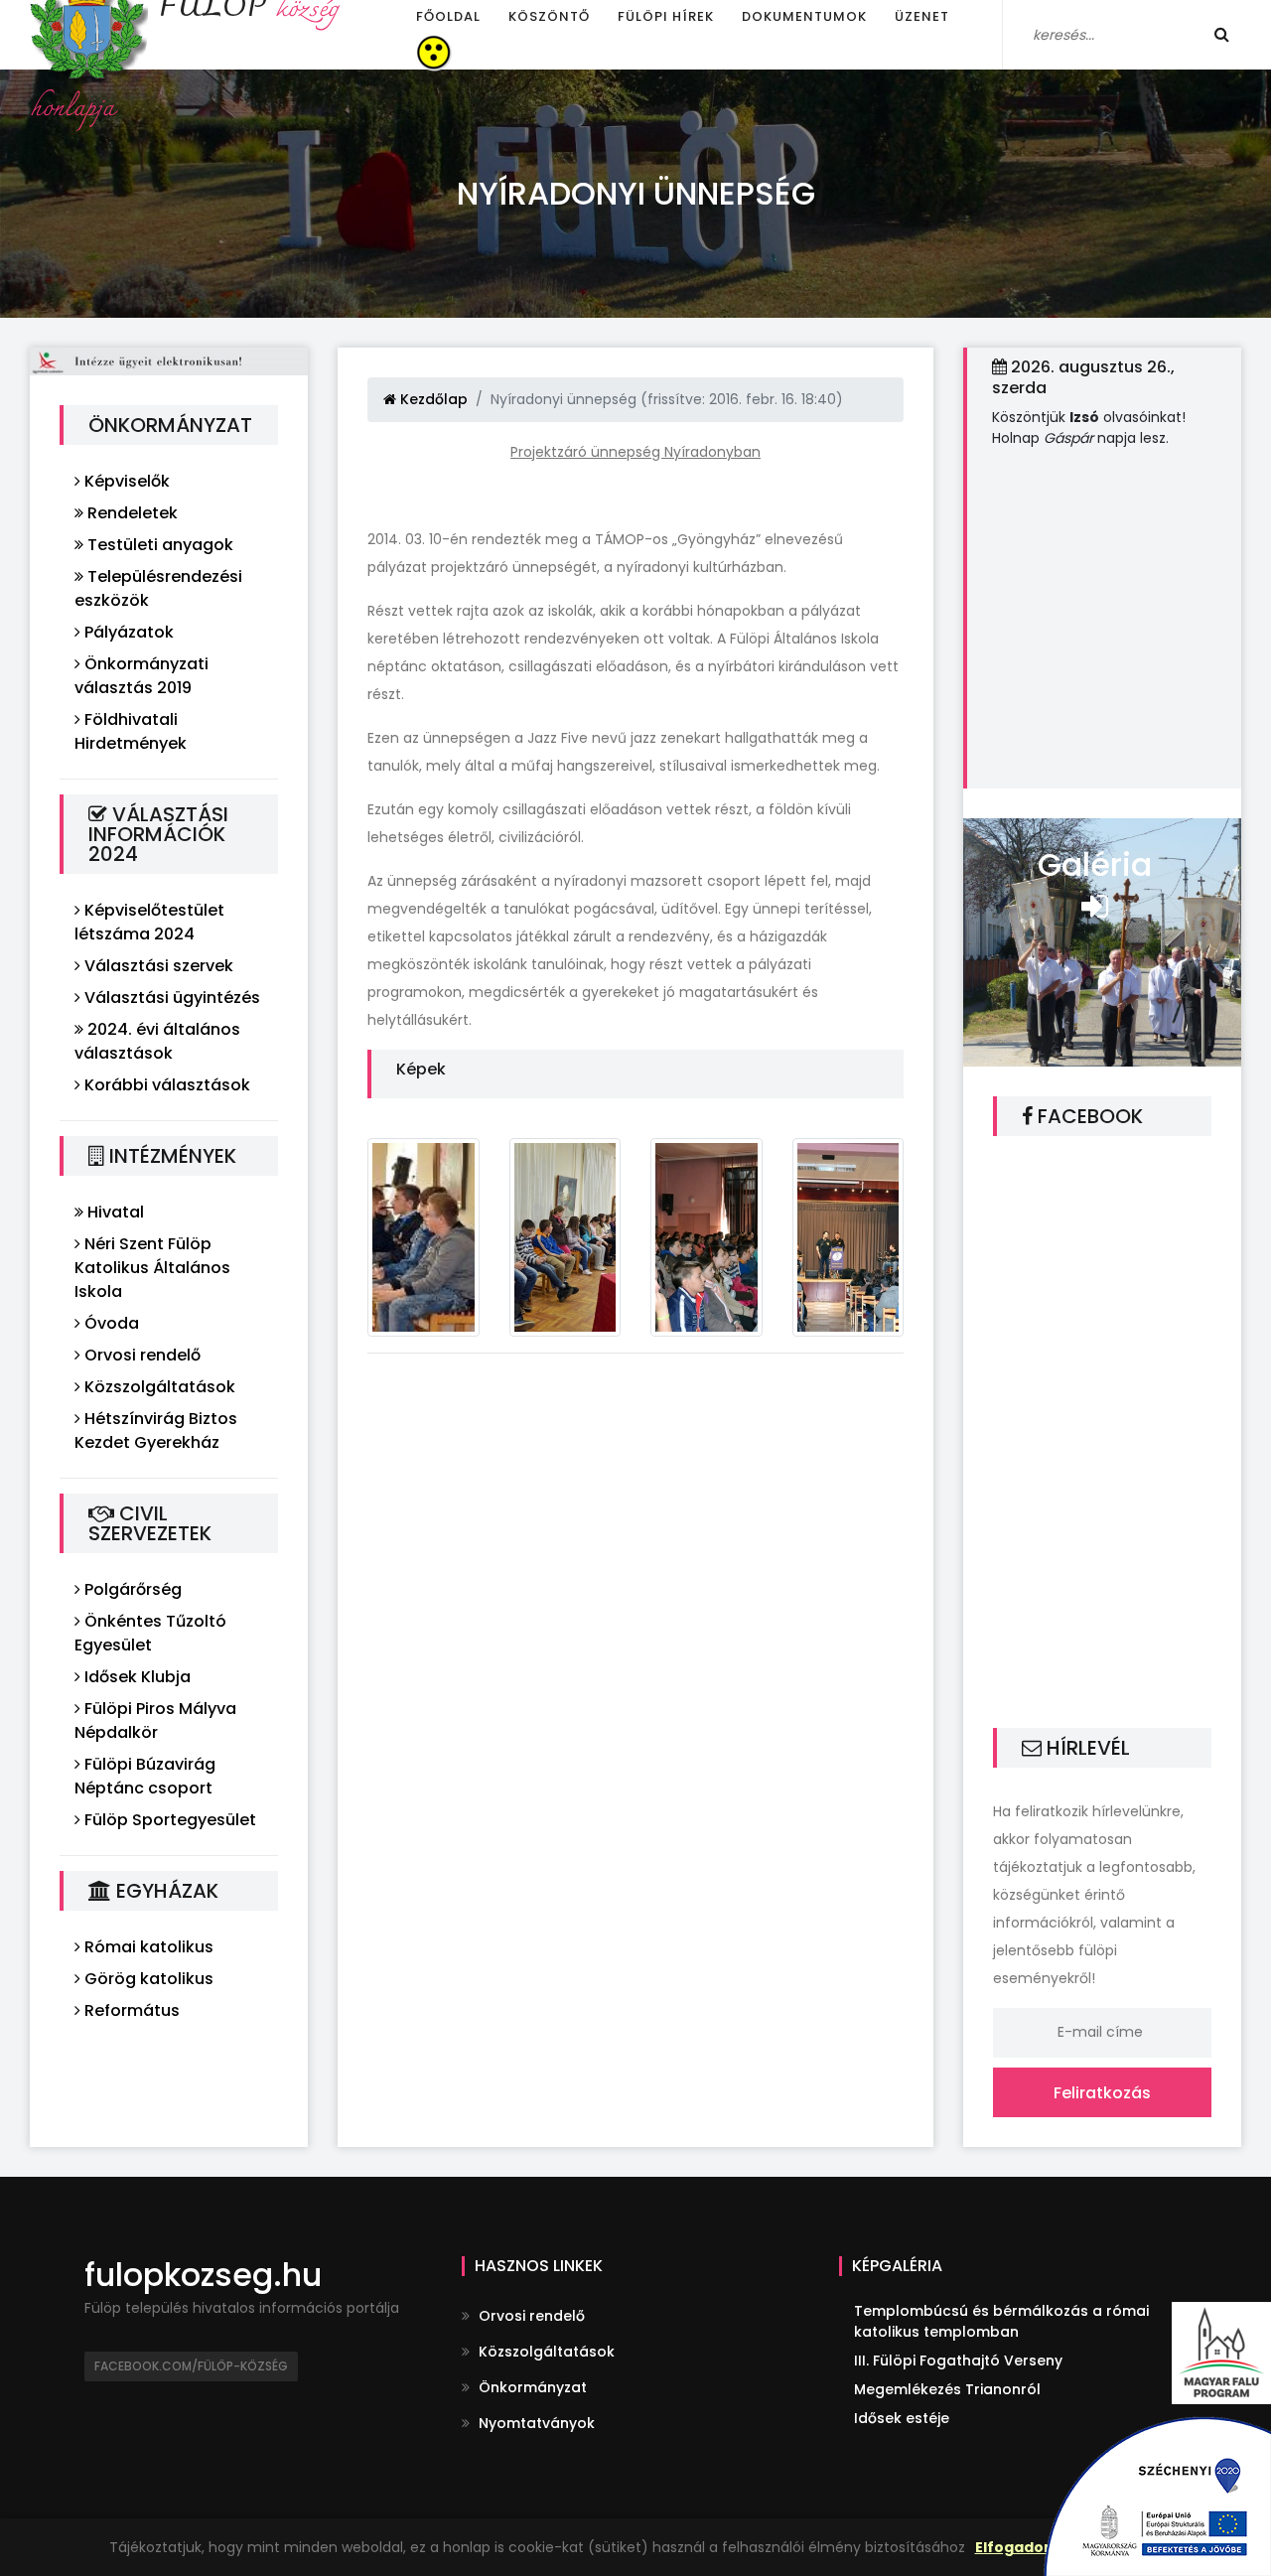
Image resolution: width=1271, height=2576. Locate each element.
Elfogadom (1017, 2547)
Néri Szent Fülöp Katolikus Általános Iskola (152, 1268)
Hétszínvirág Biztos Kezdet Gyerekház (156, 1431)
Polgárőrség (131, 1589)
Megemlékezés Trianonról (947, 2389)
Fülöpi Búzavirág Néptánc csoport (145, 1776)
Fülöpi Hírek (666, 16)
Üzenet (922, 16)
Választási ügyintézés (170, 998)
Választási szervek (157, 966)
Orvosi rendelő (141, 1355)
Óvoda (110, 1323)
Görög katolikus (147, 1979)
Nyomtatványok (535, 2423)
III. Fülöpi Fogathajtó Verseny (958, 2361)
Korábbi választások (165, 1085)
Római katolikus (147, 1947)
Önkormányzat (531, 2387)
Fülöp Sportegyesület (168, 1820)
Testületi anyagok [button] (158, 545)
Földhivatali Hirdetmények (131, 731)
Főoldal (448, 16)
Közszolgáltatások (158, 1387)
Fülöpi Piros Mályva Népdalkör (155, 1720)
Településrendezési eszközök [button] (158, 588)
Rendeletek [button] (131, 513)
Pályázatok (127, 632)
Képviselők (125, 481)
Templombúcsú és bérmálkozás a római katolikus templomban (1001, 2321)
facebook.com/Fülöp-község (191, 2366)
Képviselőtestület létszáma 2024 (149, 922)
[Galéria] (1102, 940)
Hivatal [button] (114, 1212)
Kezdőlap (432, 399)
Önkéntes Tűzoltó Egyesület (150, 1633)
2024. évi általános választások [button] (157, 1041)
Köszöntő (549, 16)
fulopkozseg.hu (203, 2275)
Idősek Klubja (136, 1677)
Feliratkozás (1102, 2093)
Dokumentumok (804, 16)
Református (130, 2010)
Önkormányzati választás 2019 (141, 676)
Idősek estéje (902, 2418)
